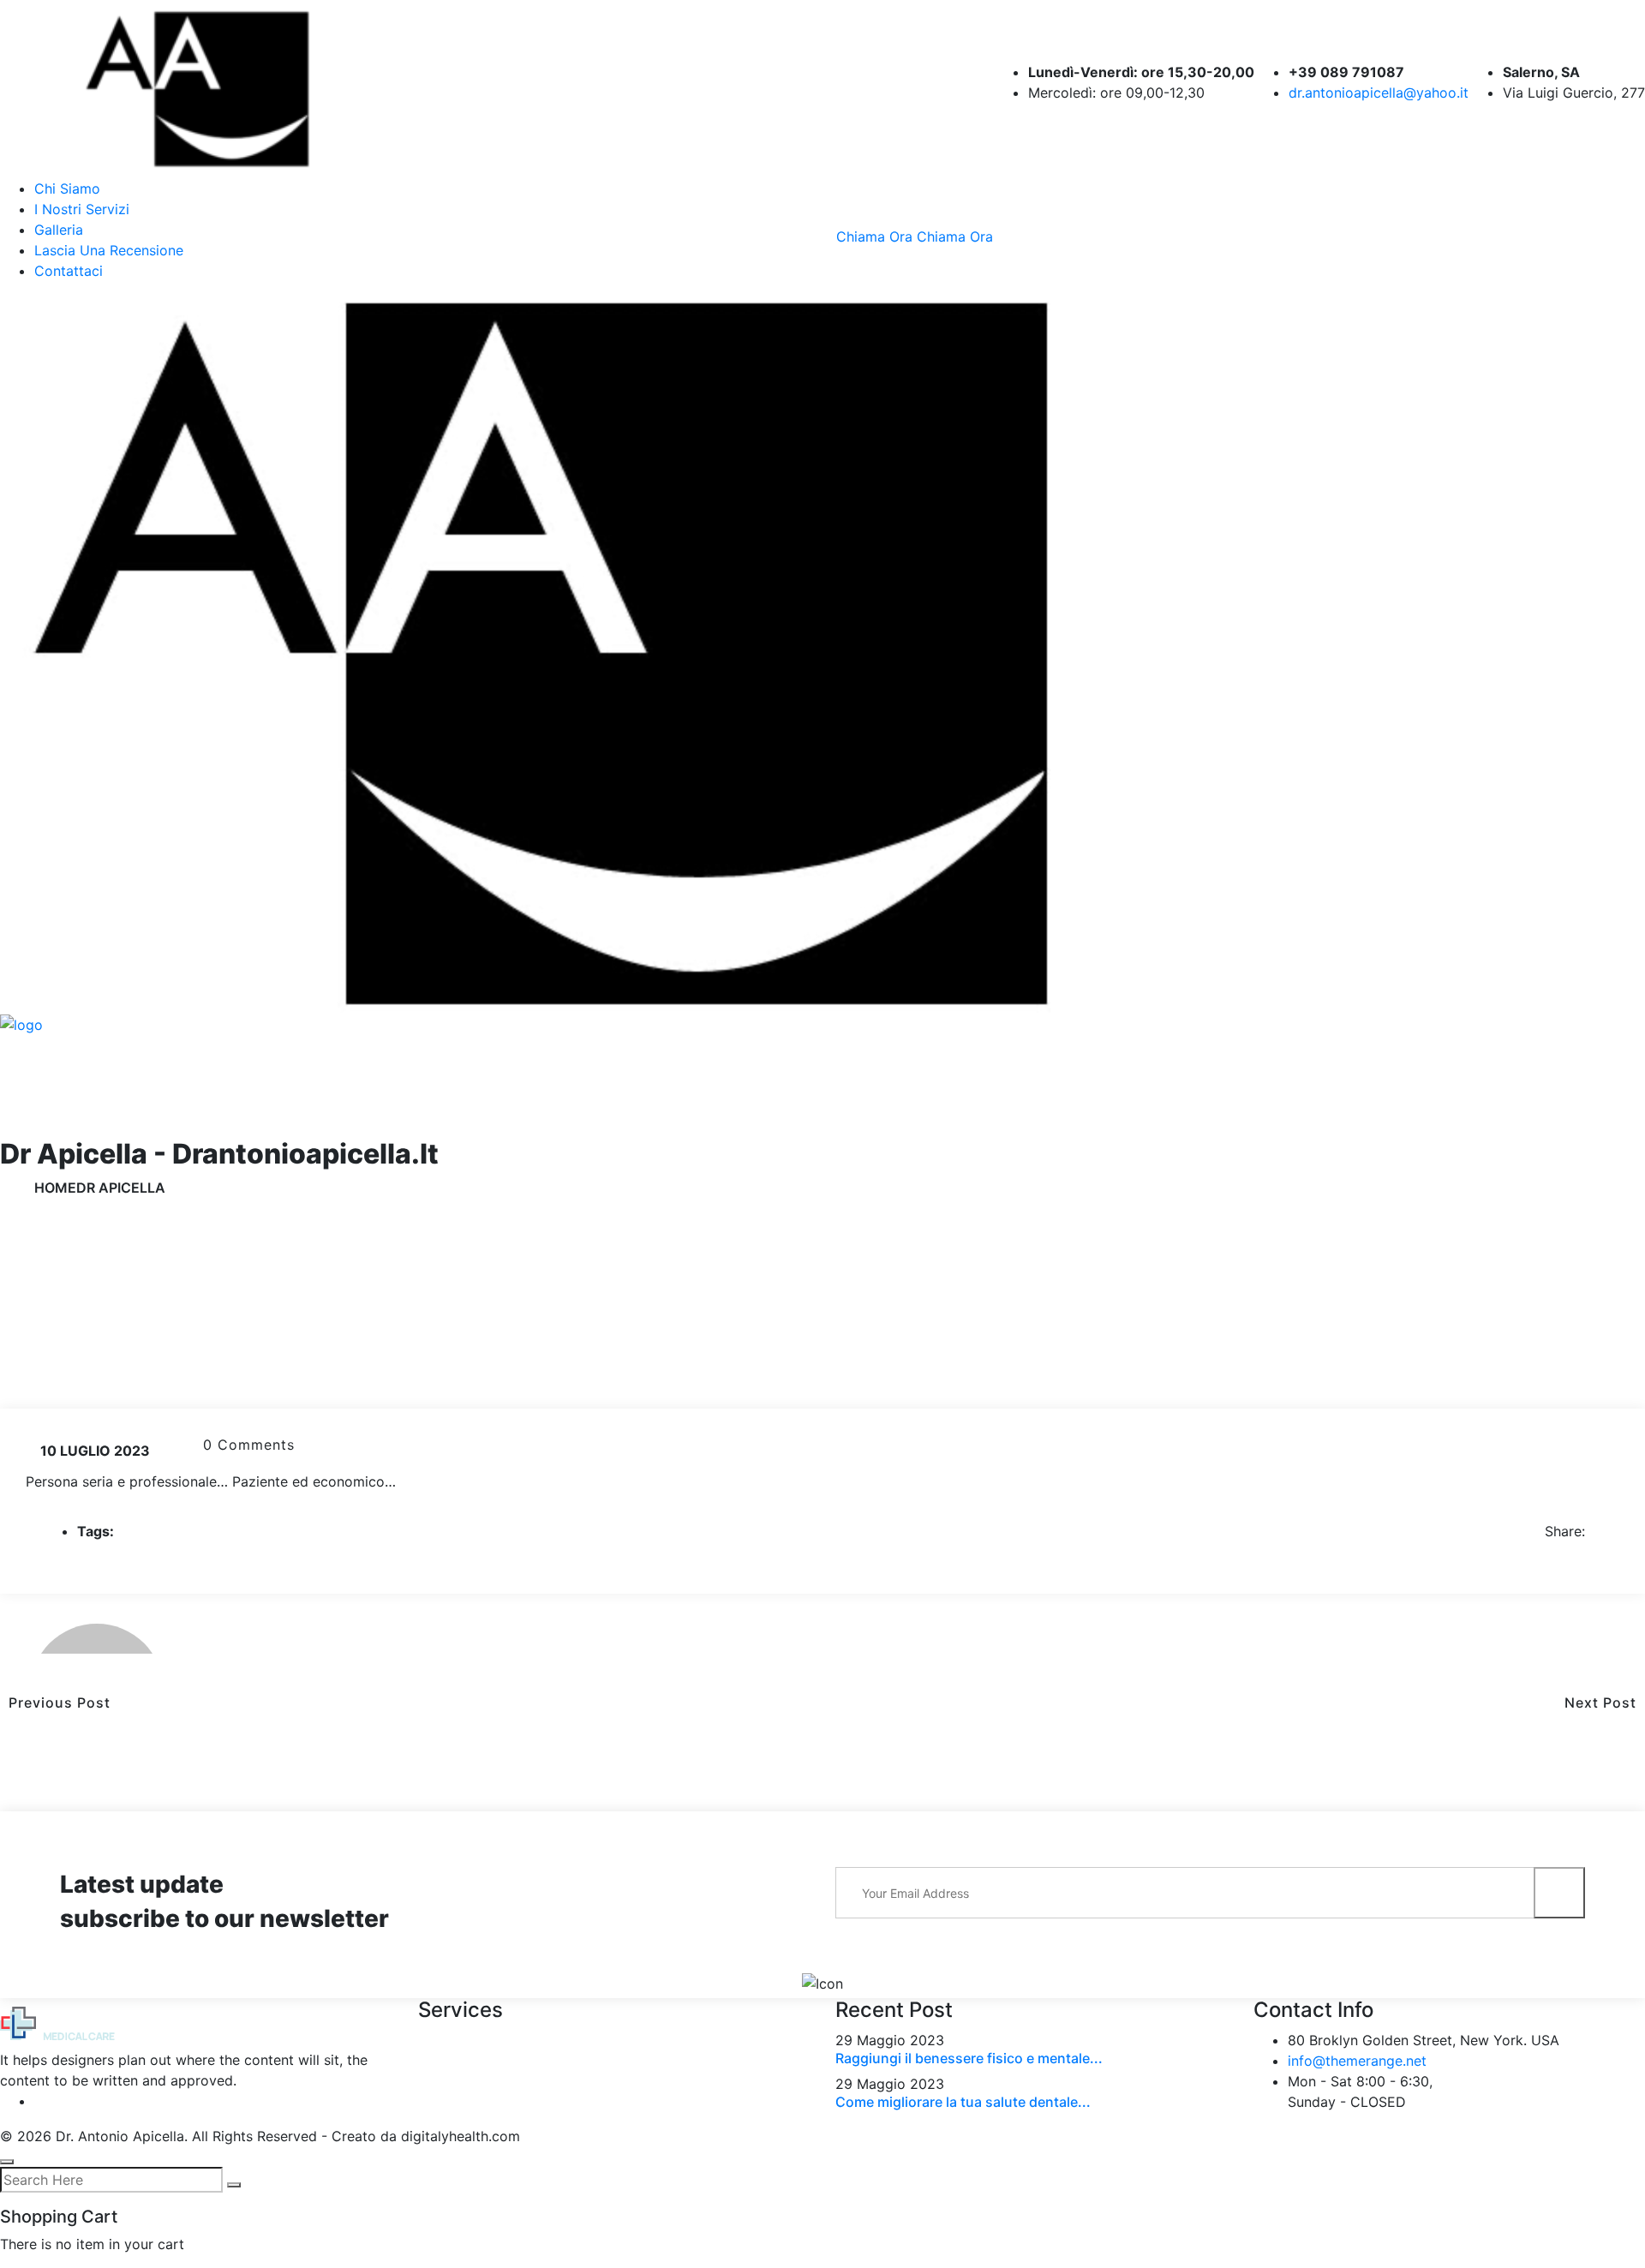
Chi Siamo (67, 189)
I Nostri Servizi (82, 209)
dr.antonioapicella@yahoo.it (1379, 93)
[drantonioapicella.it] (230, 87)
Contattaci (69, 271)
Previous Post (55, 1702)
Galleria (59, 230)
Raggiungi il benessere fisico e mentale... (969, 2058)
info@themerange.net (1357, 2061)
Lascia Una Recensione (109, 250)
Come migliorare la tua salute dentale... (963, 2102)
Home (55, 1188)
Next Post (1605, 1702)
